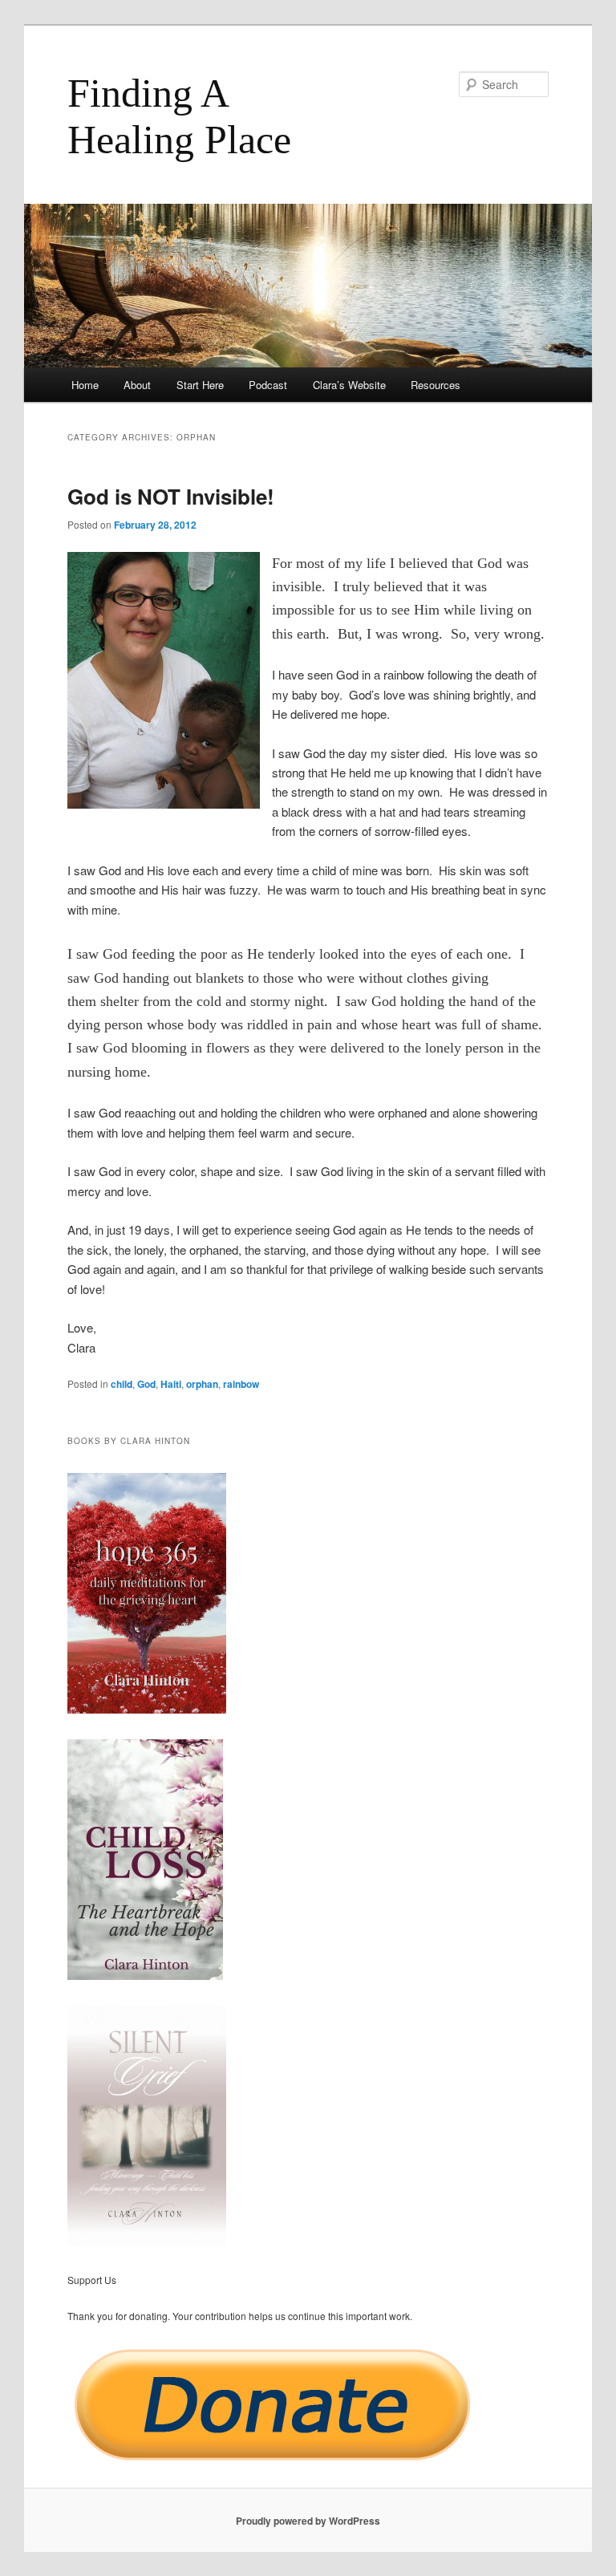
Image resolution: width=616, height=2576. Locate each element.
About (137, 385)
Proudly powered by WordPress (308, 2521)
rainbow (241, 1384)
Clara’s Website (349, 385)
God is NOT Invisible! (171, 496)
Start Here (200, 385)
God (146, 1384)
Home (85, 385)
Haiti (171, 1384)
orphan (202, 1384)
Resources (436, 385)
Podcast (268, 385)
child (122, 1384)
